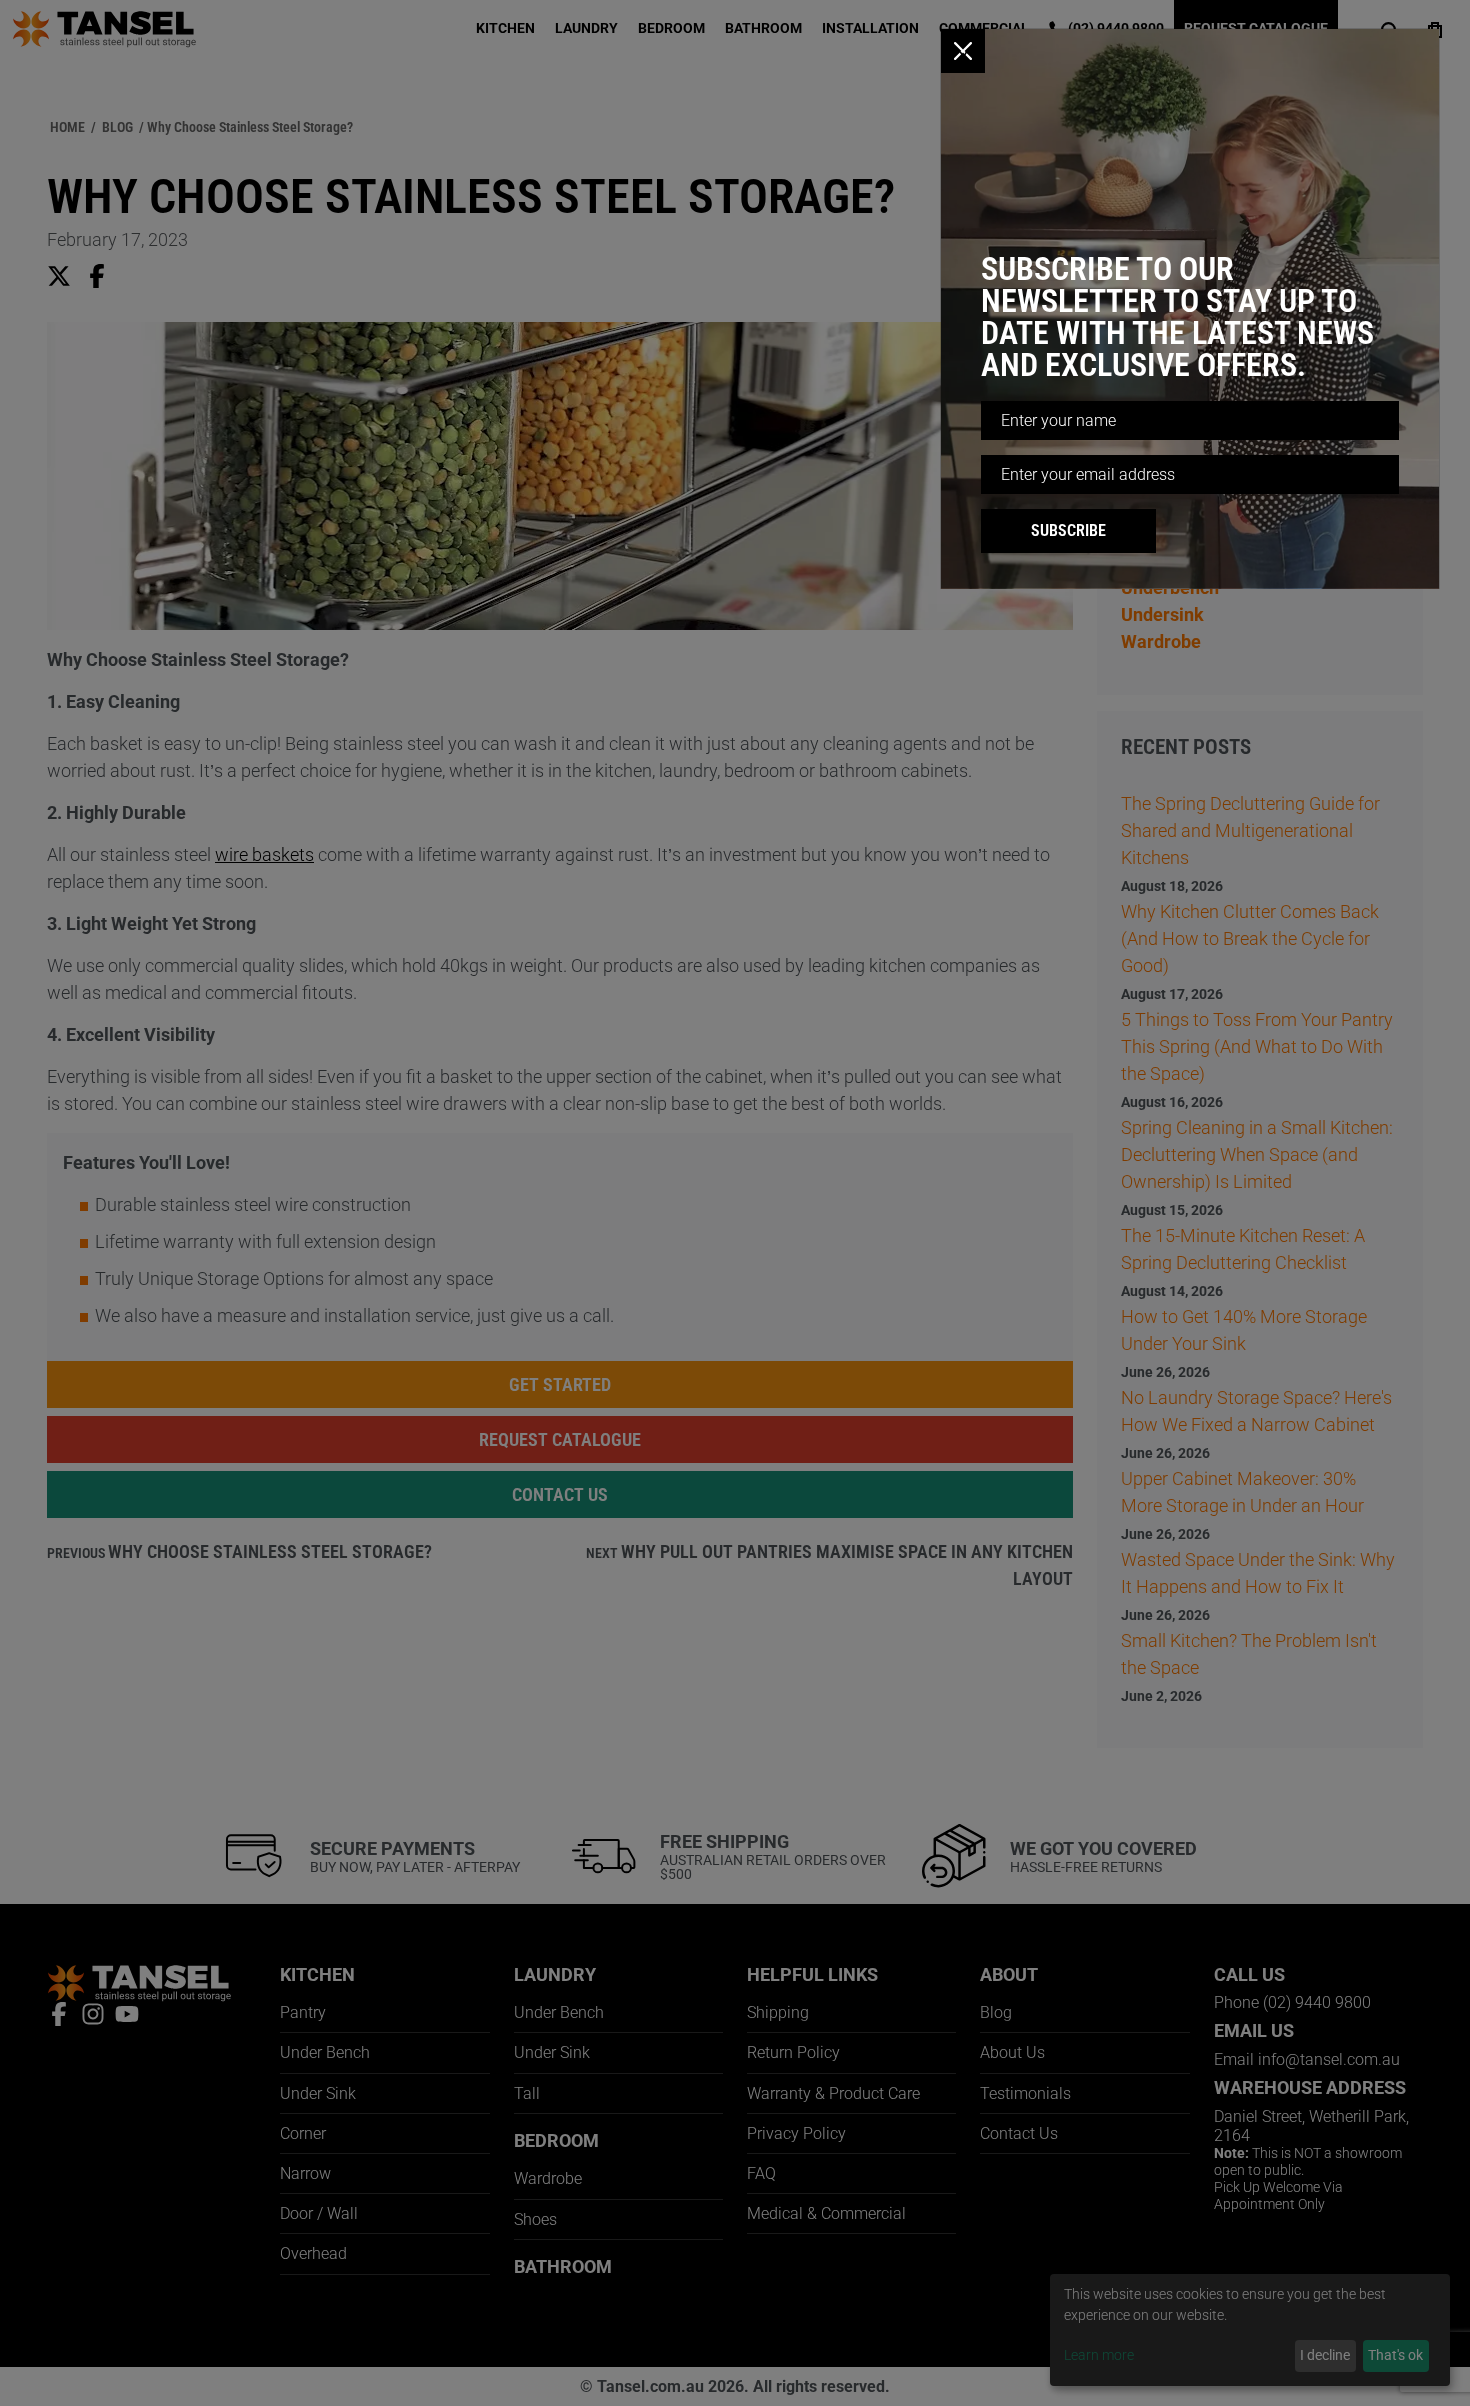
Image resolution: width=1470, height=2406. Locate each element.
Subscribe (1068, 530)
